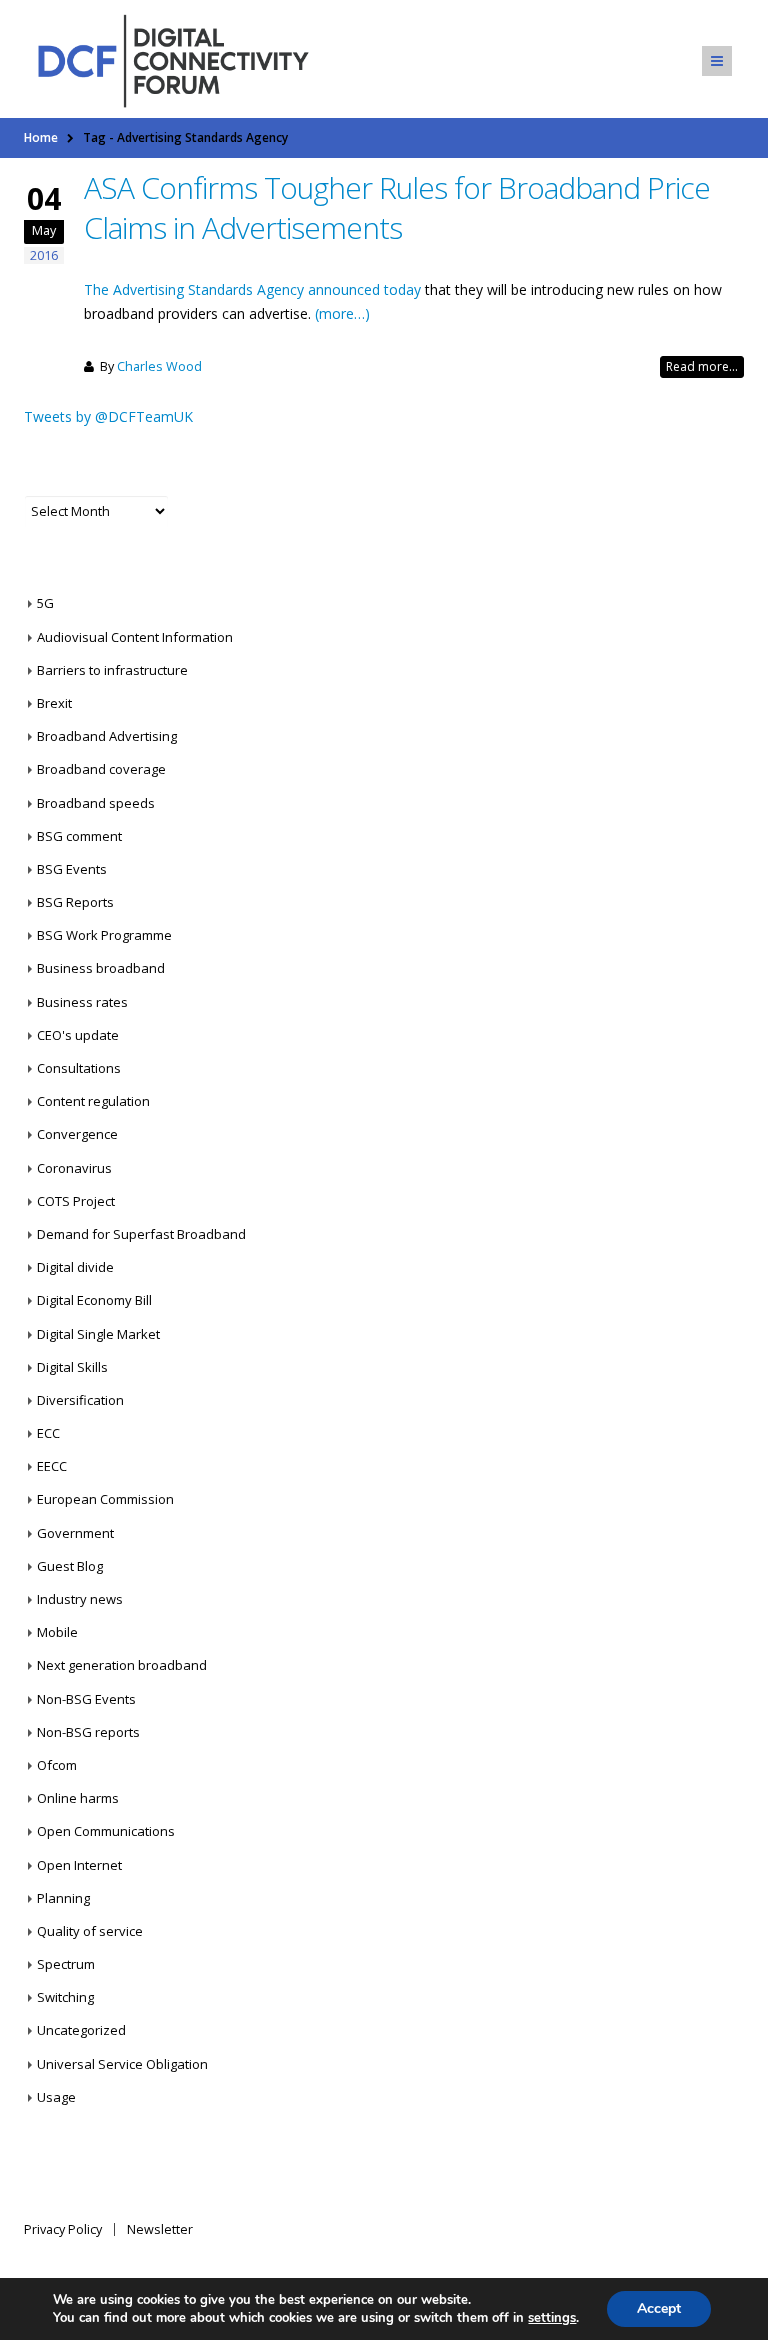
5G (45, 603)
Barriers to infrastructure (112, 670)
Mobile (57, 1632)
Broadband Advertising (107, 736)
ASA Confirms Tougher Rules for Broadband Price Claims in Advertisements (397, 207)
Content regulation (93, 1101)
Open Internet (79, 1865)
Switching (65, 1997)
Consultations (79, 1068)
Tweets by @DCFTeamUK (108, 416)
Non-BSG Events (86, 1699)
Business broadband (101, 968)
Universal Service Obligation (122, 2064)
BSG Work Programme (104, 935)
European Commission (105, 1499)
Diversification (80, 1400)
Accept (659, 2308)
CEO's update (78, 1035)
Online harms (78, 1798)
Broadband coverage (101, 769)
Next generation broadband (122, 1665)
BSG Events (72, 869)
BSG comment (79, 836)
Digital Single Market (98, 1334)
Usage (56, 2097)
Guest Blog (70, 1566)
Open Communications (106, 1831)
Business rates (82, 1002)
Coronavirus (74, 1168)
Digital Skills (72, 1367)
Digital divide (75, 1267)
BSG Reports (75, 902)
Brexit (54, 703)
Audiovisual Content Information (135, 637)
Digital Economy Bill (94, 1300)
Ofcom (57, 1765)
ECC (48, 1433)
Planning (63, 1898)
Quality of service (90, 1931)
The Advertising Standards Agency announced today (252, 289)
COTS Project (76, 1201)
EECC (52, 1466)
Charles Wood (159, 366)
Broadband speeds (96, 803)
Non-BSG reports (88, 1732)
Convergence (77, 1134)
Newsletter (160, 2229)
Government (75, 1533)
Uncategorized (81, 2030)
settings (552, 2318)
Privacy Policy (63, 2229)
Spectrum (66, 1964)
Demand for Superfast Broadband (141, 1234)
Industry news (80, 1599)
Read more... (702, 366)
